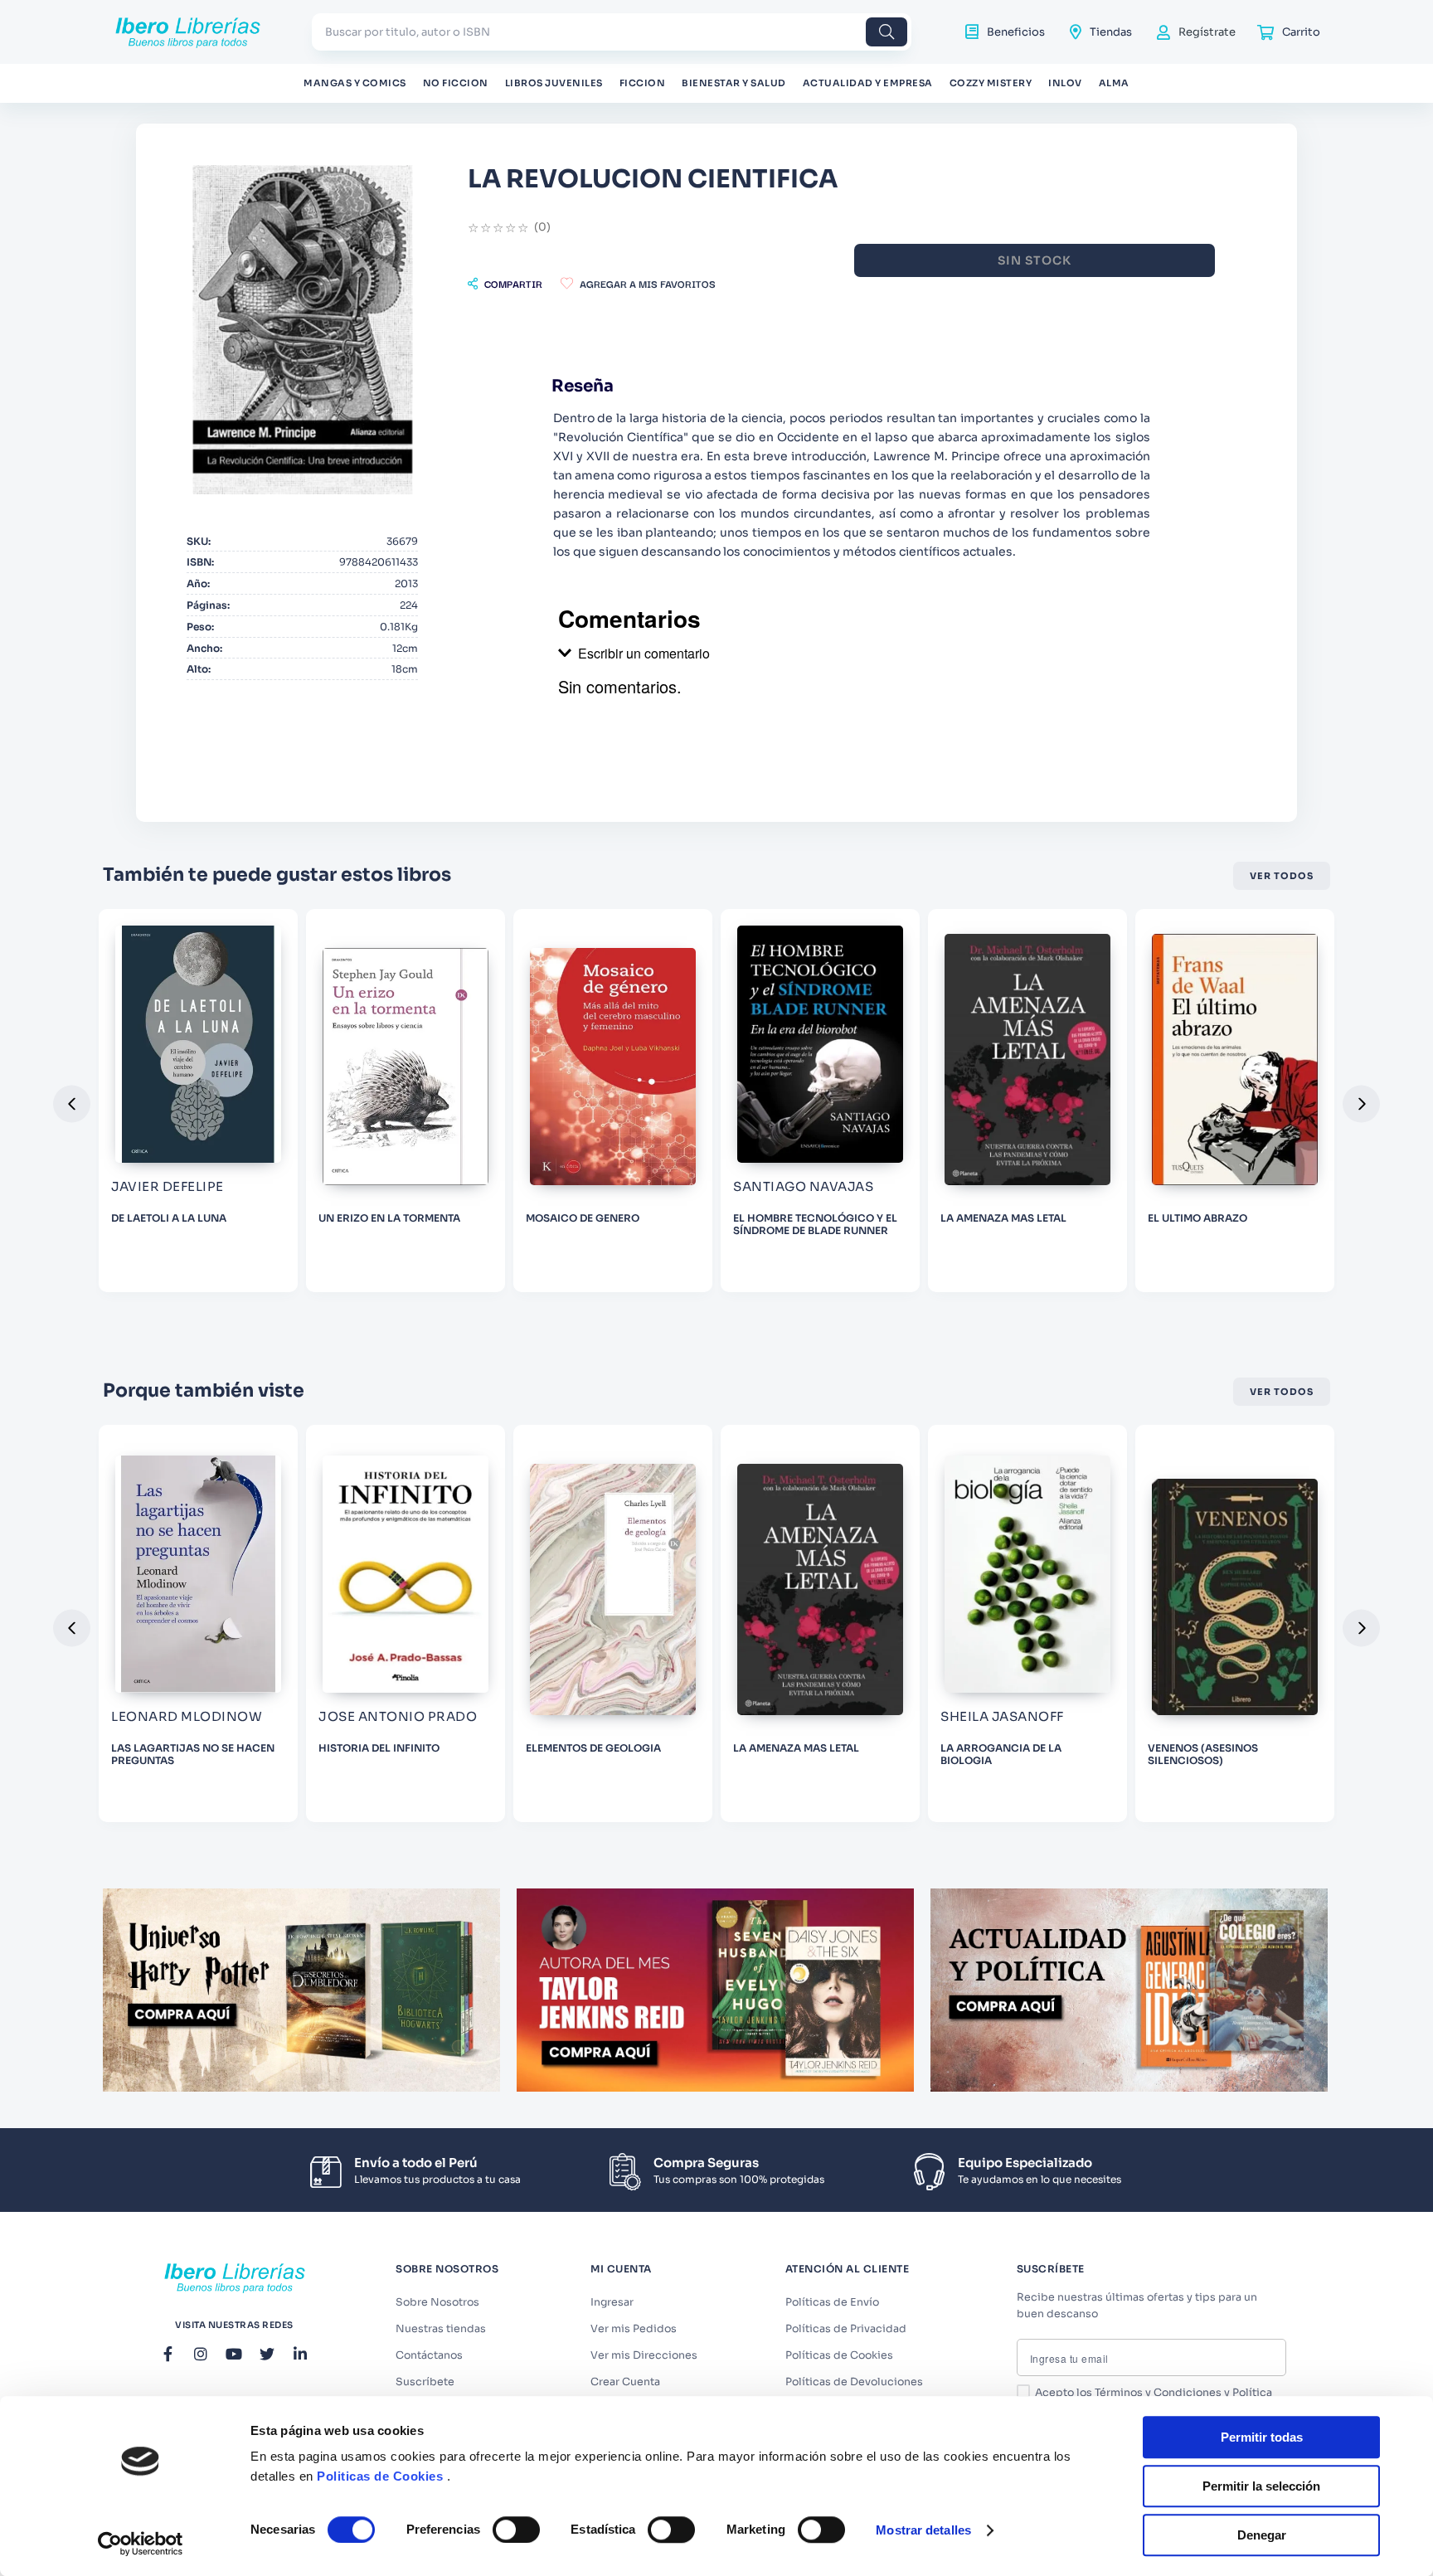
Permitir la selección (1261, 2486)
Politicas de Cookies (380, 2476)
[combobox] (612, 32)
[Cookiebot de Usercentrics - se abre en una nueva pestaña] (141, 2544)
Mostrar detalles (923, 2530)
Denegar (1262, 2535)
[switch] (516, 2530)
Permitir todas (1262, 2437)
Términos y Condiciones (1158, 2393)
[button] (505, 284)
